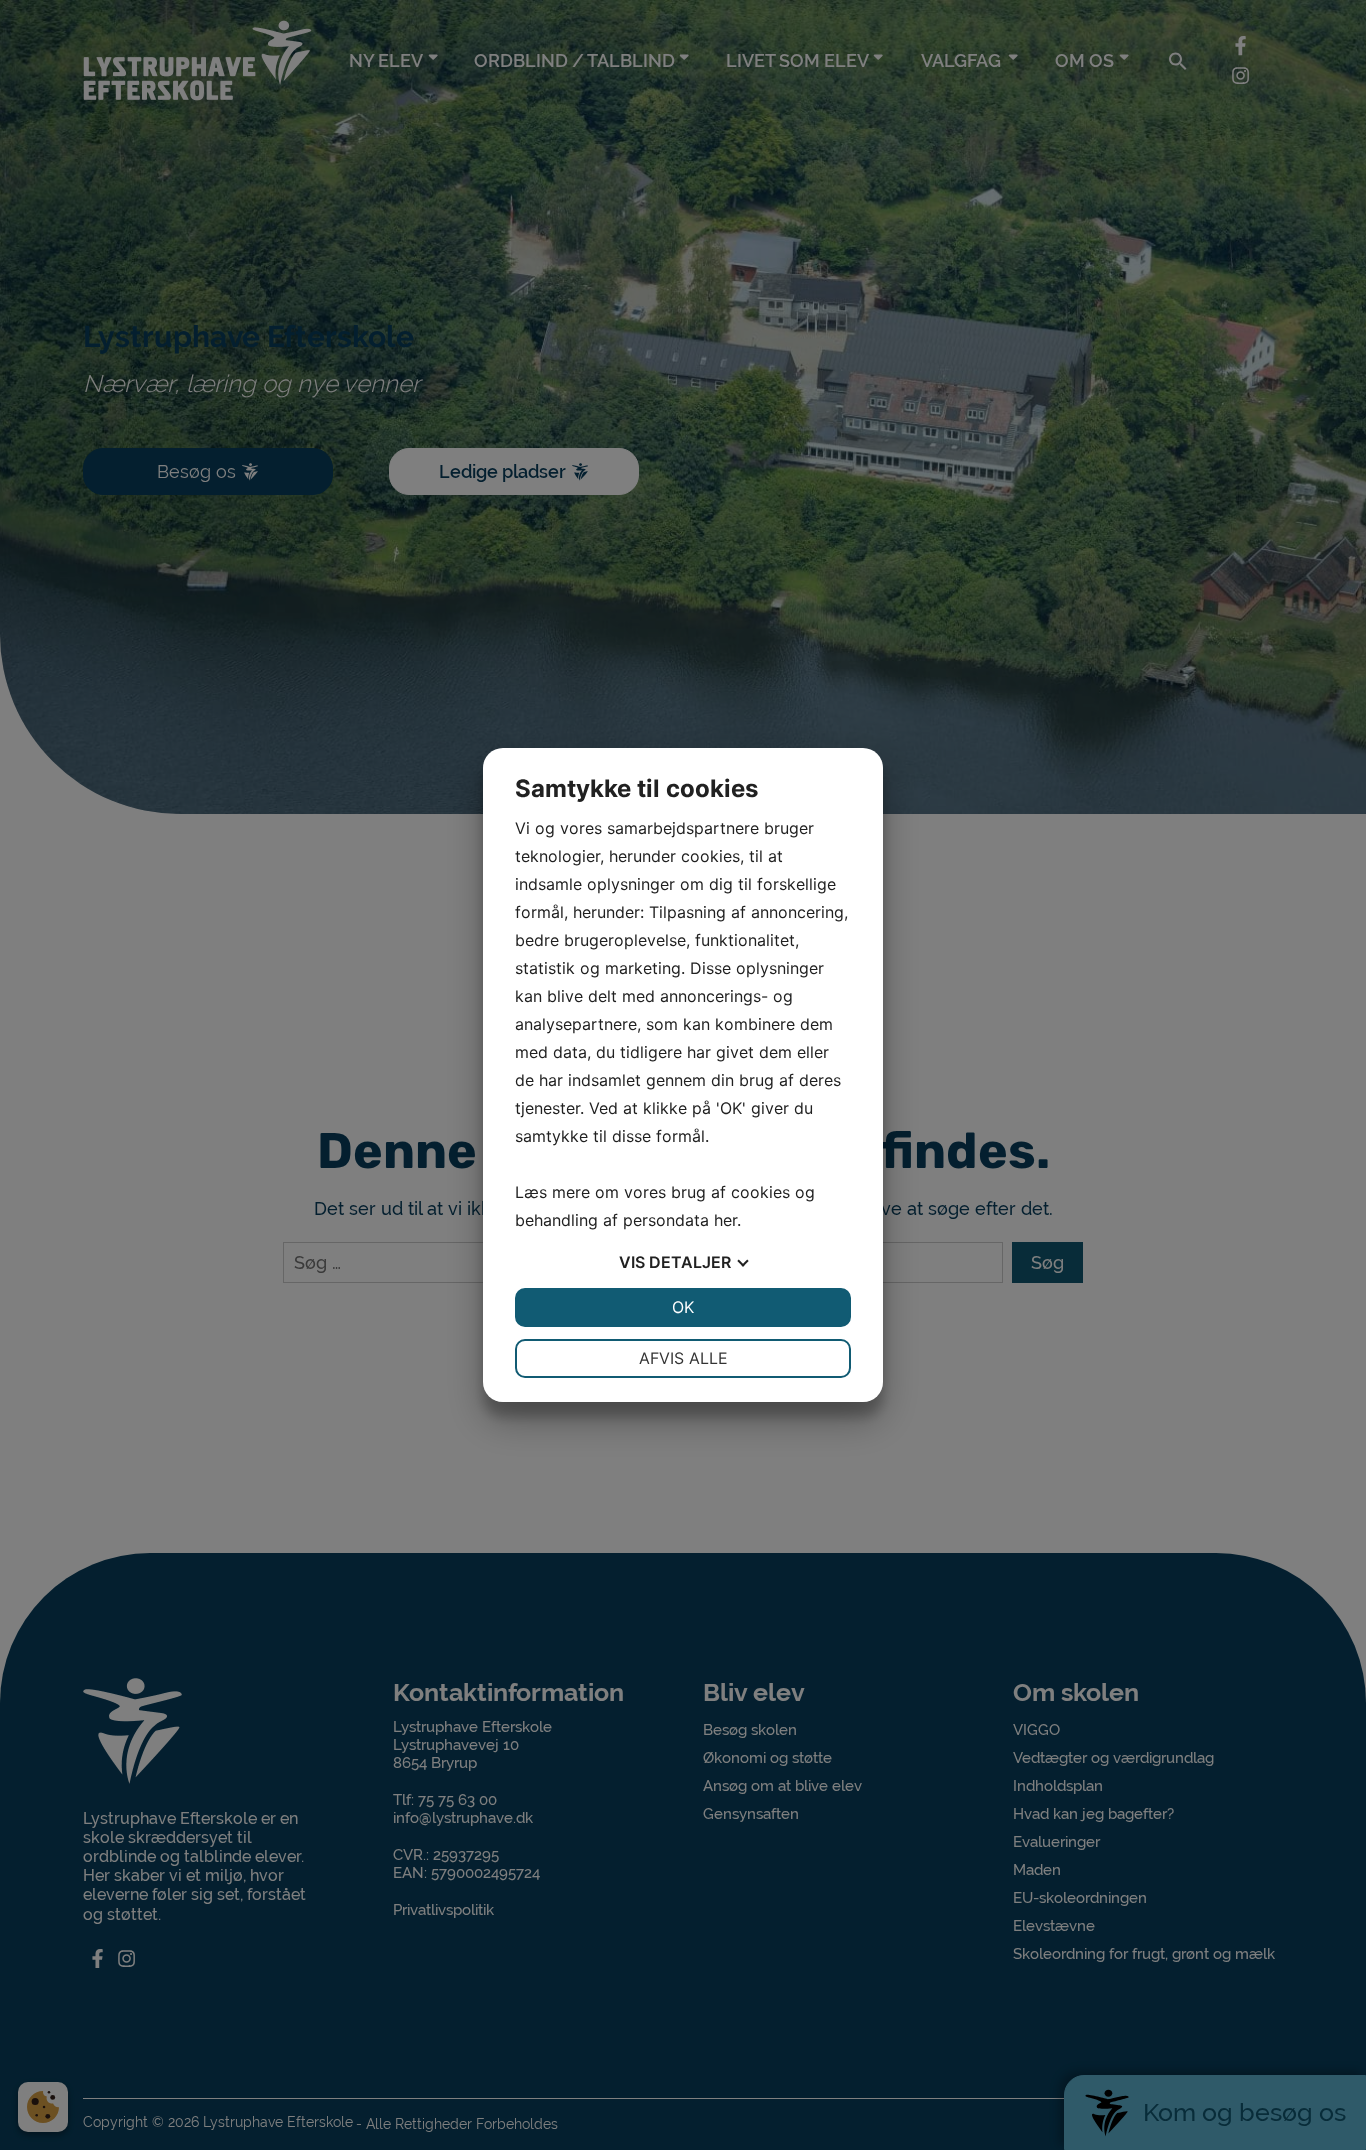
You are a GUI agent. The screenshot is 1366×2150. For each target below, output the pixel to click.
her (725, 1220)
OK (683, 1307)
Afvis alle (683, 1358)
